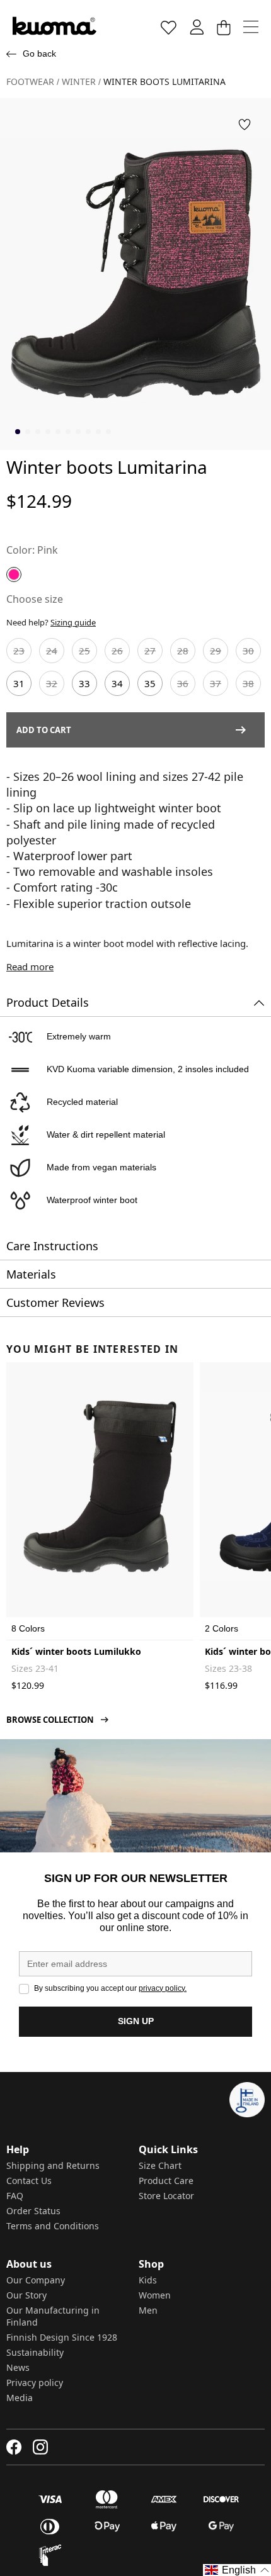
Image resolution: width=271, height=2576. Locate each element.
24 (52, 651)
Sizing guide (73, 622)
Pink (48, 550)
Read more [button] (30, 966)
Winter (79, 82)
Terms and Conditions (53, 2226)
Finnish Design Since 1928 (62, 2337)
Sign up (136, 2021)
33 (84, 683)
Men (148, 2310)
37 (216, 683)
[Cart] (223, 27)
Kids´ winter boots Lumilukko (76, 1651)
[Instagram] (40, 2447)
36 (183, 683)
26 (117, 651)
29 (216, 651)
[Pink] (14, 574)
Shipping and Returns (53, 2165)
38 (248, 683)
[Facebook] (14, 2447)
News (18, 2367)
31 (19, 683)
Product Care (166, 2181)
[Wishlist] (169, 27)
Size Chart (160, 2165)
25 (84, 651)
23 (19, 651)
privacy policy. (163, 1988)
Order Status (33, 2211)
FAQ (15, 2196)
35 (150, 683)
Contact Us (29, 2181)
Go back (39, 53)
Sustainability (35, 2352)
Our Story (26, 2295)
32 (52, 683)
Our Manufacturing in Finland (53, 2316)
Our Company (36, 2280)
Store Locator (166, 2196)
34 (117, 683)
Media (20, 2398)
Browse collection (50, 1720)
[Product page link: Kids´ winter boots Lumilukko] (100, 1487)
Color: (20, 550)
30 (248, 651)
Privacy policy (35, 2383)
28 (183, 651)
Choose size (35, 599)
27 (150, 651)
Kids (148, 2280)
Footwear (30, 82)
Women (155, 2295)
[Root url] (55, 26)
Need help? (51, 622)
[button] (245, 125)
